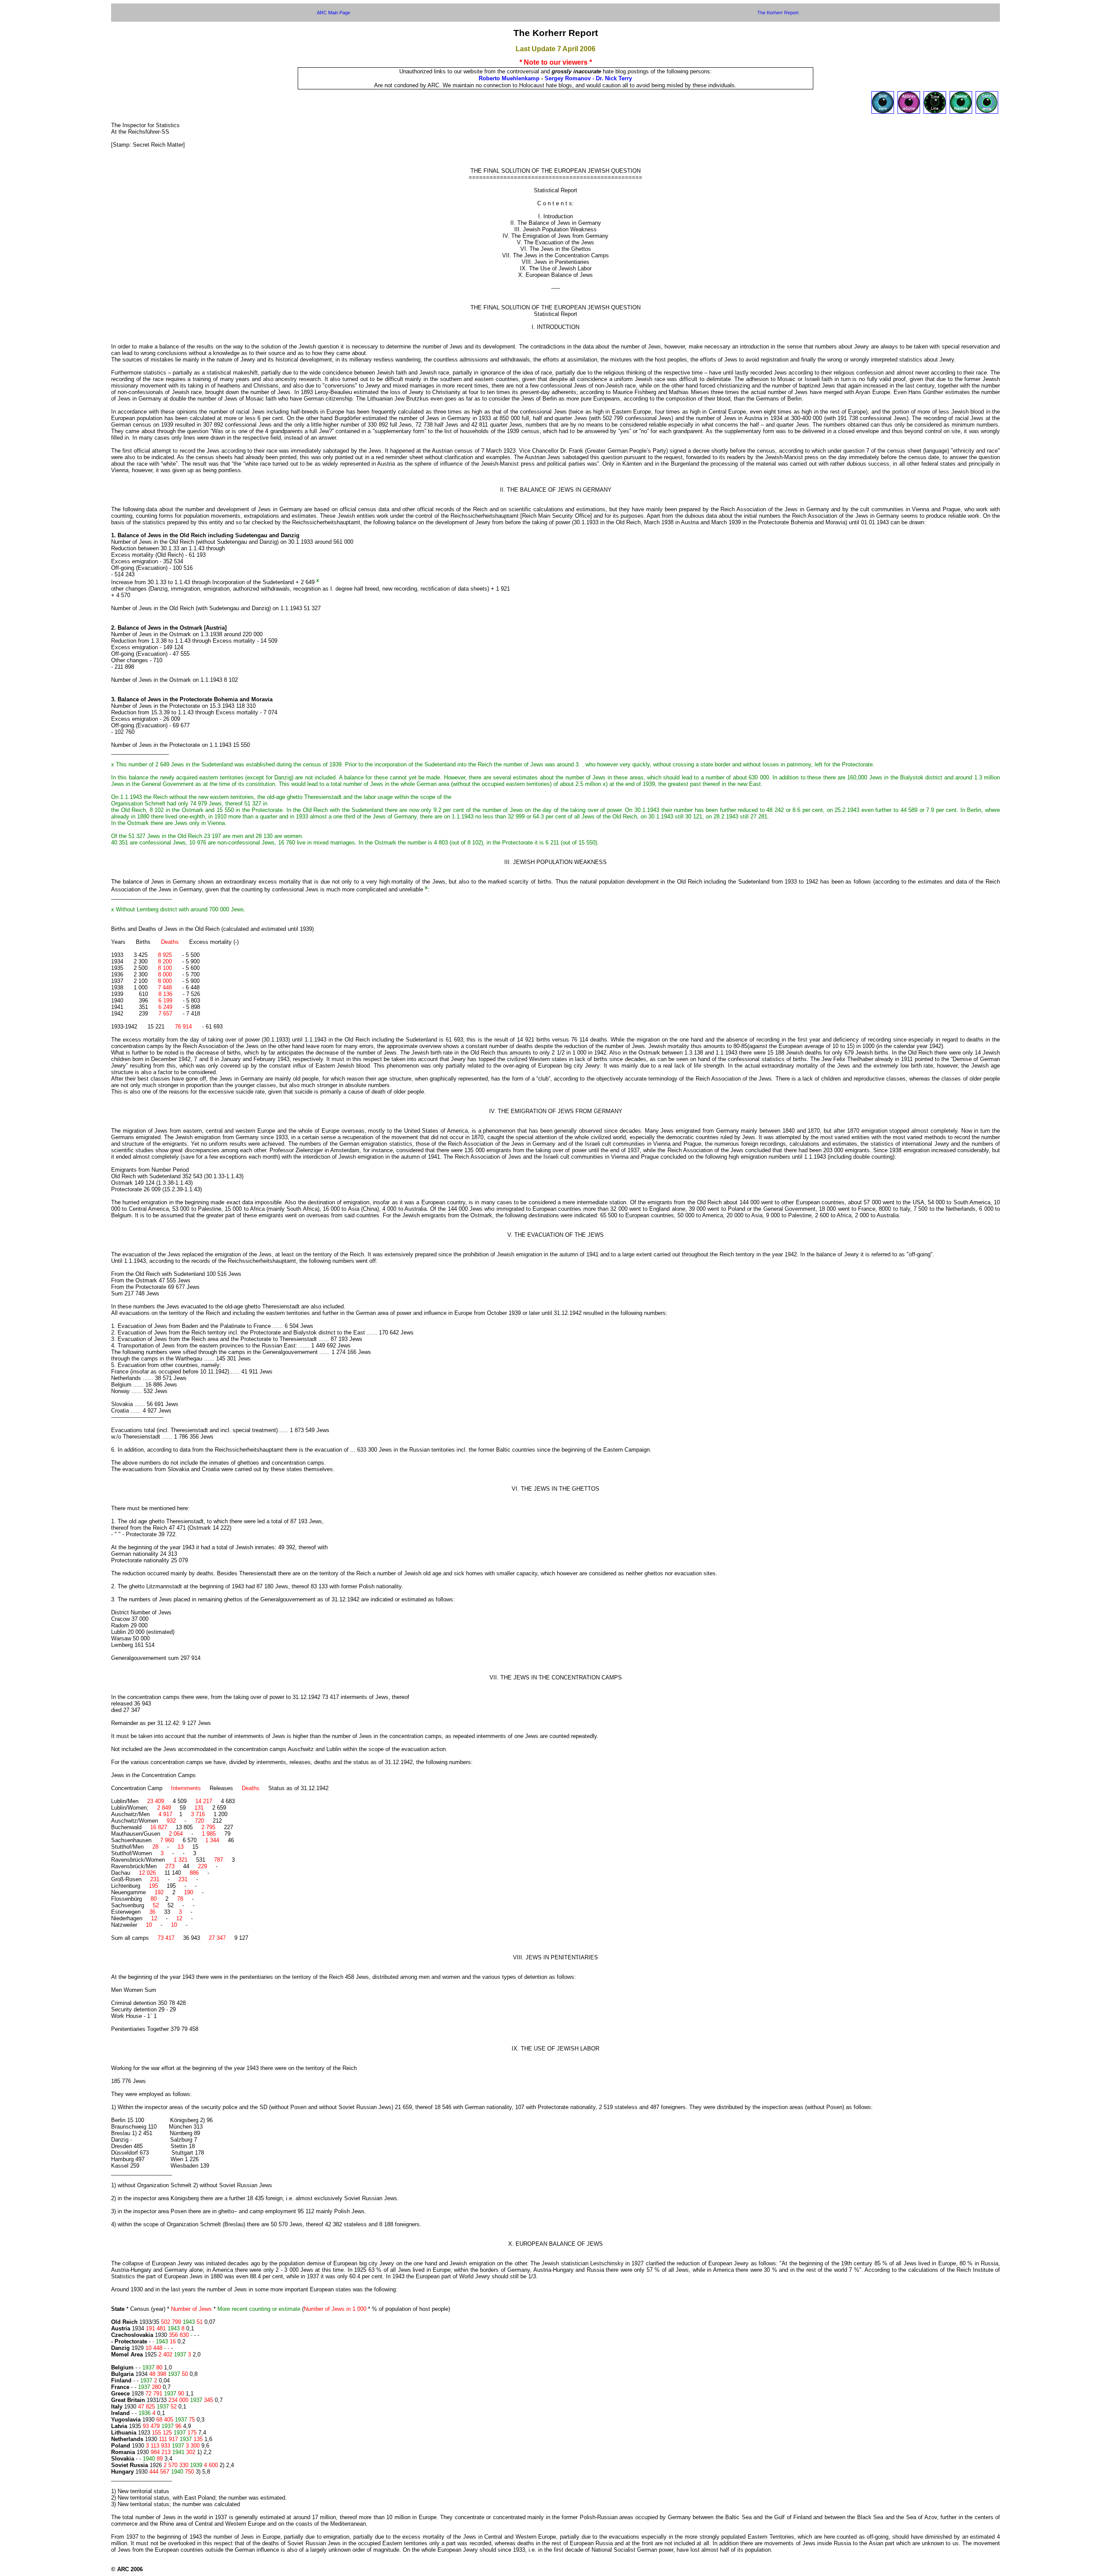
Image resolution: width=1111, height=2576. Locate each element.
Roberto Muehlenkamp (509, 78)
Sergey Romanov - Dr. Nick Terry (588, 78)
